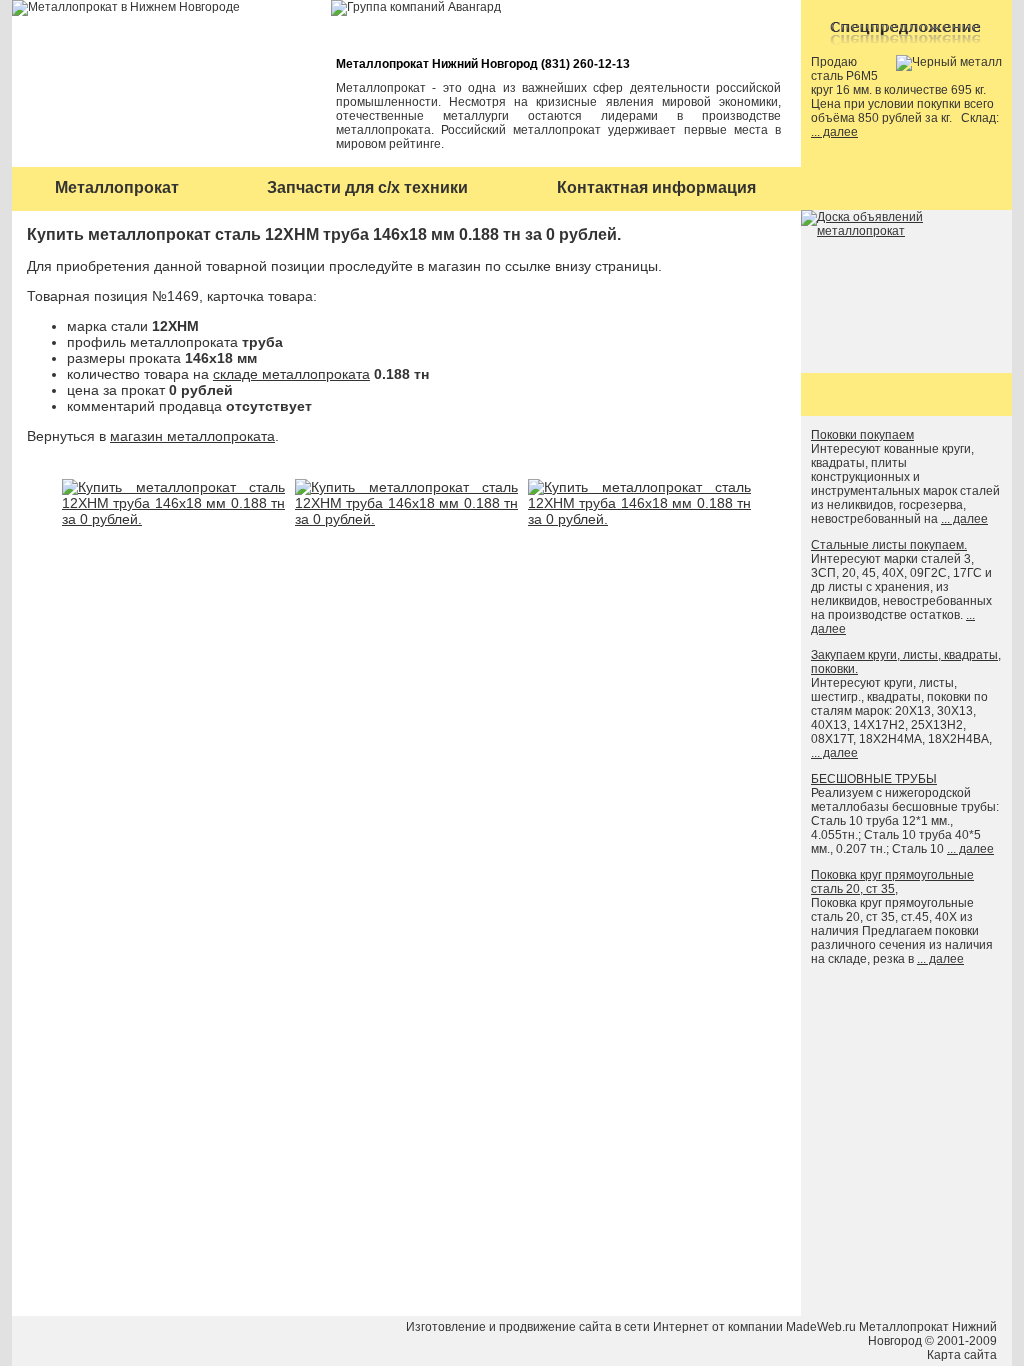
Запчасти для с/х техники (367, 187)
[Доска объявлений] (906, 231)
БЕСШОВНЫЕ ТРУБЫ (874, 779)
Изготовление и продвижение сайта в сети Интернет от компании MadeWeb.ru (631, 1327)
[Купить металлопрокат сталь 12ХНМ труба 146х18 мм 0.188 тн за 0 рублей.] (173, 519)
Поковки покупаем (862, 435)
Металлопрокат (117, 187)
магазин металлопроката (192, 436)
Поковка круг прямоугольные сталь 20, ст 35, (892, 882)
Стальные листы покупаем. (889, 545)
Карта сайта (962, 1355)
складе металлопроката (291, 374)
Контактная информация (656, 187)
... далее (834, 132)
